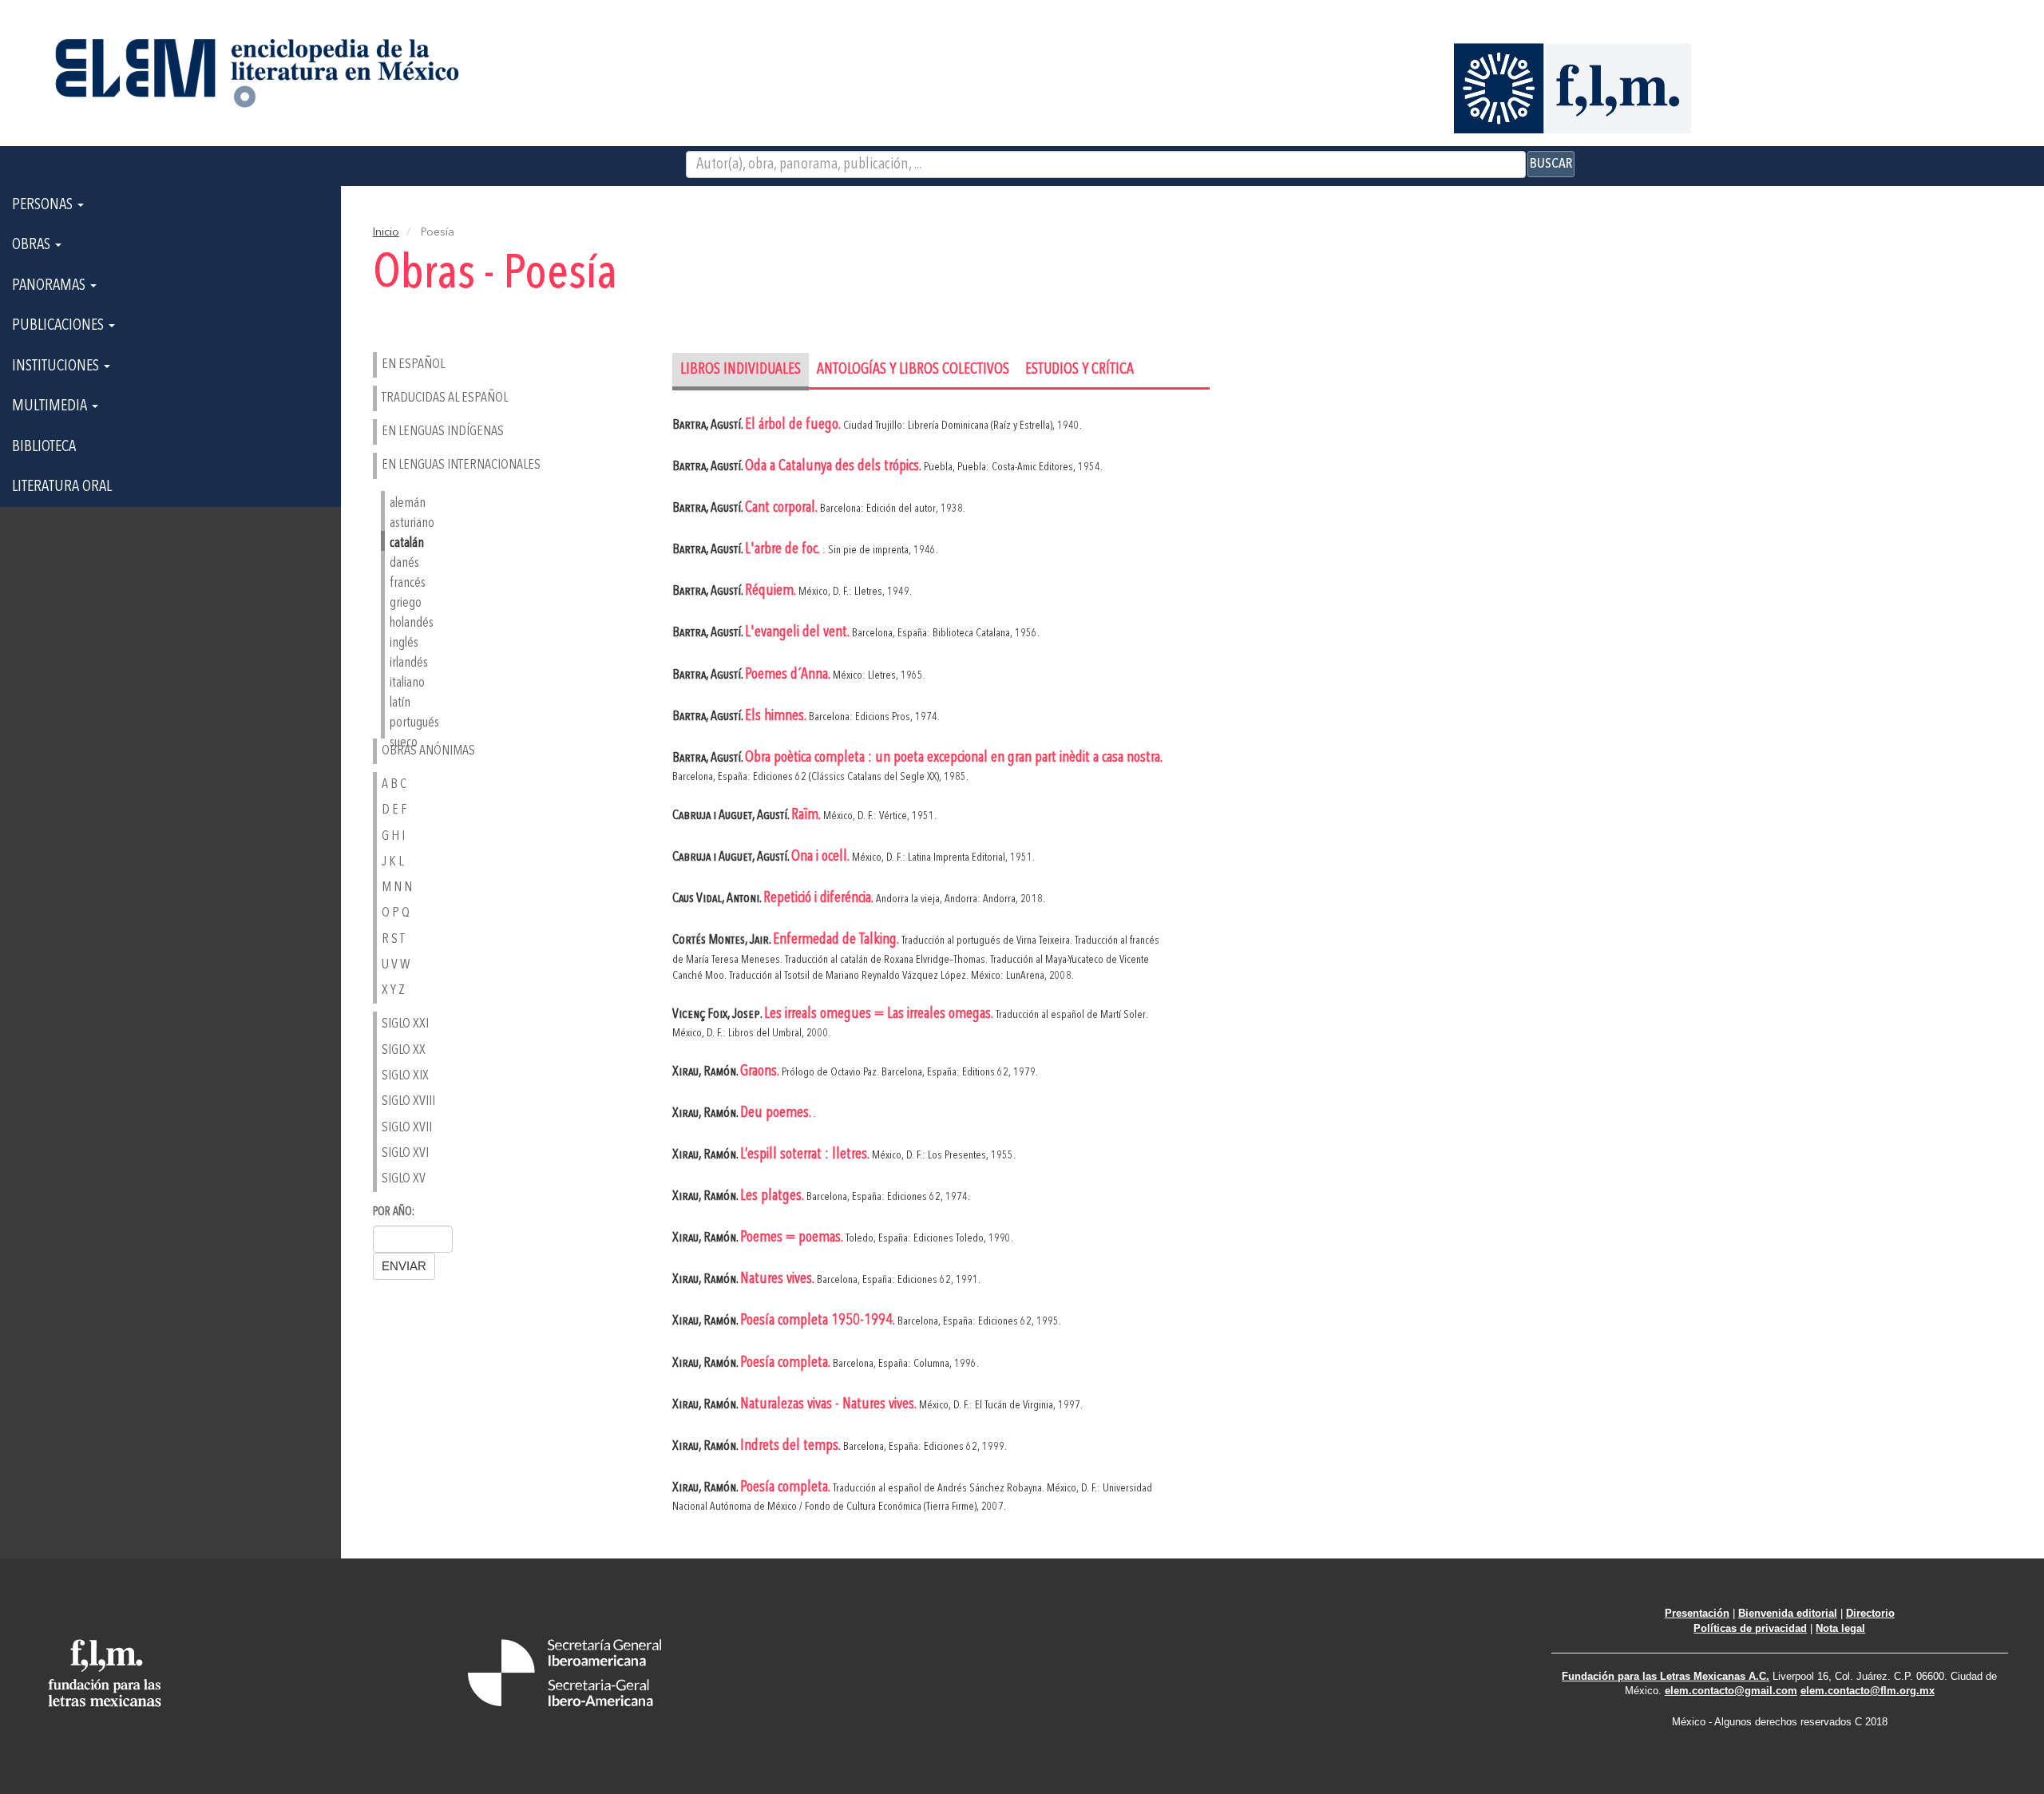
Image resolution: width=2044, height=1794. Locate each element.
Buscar (1551, 164)
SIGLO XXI (405, 1024)
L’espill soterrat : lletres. (806, 1155)
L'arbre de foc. (784, 550)
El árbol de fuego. (794, 425)
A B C (394, 784)
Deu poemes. (777, 1113)
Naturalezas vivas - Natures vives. (830, 1405)
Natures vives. (778, 1279)
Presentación (1697, 1613)
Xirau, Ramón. (706, 1072)
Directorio (1870, 1613)
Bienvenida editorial (1788, 1613)
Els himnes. (777, 717)
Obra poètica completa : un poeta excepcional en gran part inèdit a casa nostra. (953, 758)
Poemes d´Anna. (789, 675)
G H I (393, 836)
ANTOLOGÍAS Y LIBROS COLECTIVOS (913, 370)
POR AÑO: (394, 1212)
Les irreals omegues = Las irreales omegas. (880, 1014)
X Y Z (393, 990)
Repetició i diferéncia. (820, 899)
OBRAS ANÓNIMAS (428, 751)
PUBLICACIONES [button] (59, 326)
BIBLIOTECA (44, 447)
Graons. (761, 1072)
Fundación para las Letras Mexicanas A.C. (1666, 1676)
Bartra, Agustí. (709, 425)
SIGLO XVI (405, 1153)
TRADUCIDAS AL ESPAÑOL (445, 398)
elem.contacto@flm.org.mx (1868, 1691)
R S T (393, 939)
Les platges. (773, 1196)
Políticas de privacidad (1750, 1628)
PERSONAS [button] (44, 205)
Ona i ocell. (822, 857)
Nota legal (1840, 1628)
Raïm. (807, 816)
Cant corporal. (782, 508)
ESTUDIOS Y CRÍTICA (1079, 370)
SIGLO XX (404, 1050)
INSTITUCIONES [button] (57, 366)
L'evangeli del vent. (798, 633)
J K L (392, 862)
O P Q (396, 913)
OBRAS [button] (33, 245)
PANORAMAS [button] (50, 286)
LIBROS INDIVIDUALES (741, 370)
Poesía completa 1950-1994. (819, 1321)
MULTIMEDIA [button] (51, 406)
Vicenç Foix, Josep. (718, 1014)
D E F (394, 810)
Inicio (386, 232)
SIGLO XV (404, 1179)
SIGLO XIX (405, 1076)
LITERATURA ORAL (62, 487)
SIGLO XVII (407, 1128)
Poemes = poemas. (793, 1238)
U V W (396, 965)
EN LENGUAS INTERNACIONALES (461, 465)
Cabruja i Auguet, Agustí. (732, 816)
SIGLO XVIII (408, 1101)
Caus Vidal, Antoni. (718, 899)
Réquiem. (772, 591)
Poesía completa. (786, 1363)
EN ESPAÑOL (413, 364)
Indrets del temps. (792, 1446)
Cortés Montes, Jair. (723, 940)
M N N (397, 887)
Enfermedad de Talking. (837, 940)
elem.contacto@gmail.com (1731, 1691)
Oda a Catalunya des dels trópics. (834, 467)
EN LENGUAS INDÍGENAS (443, 432)
